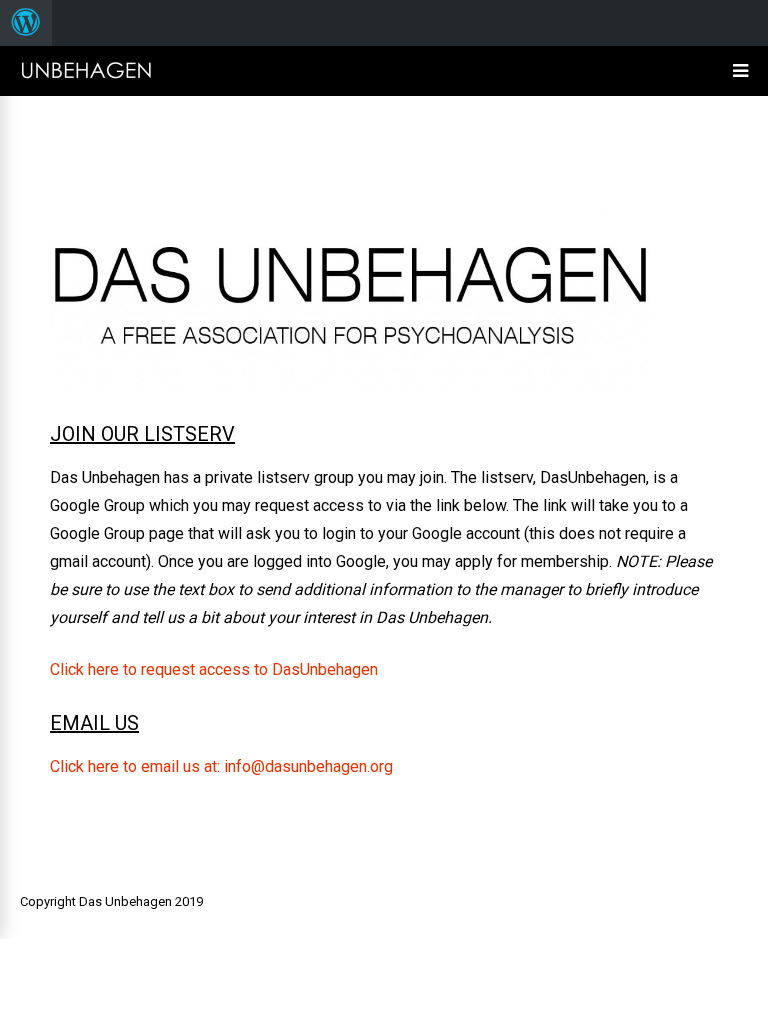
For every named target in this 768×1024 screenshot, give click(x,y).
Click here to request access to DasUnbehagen (214, 669)
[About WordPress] (26, 23)
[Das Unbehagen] (86, 78)
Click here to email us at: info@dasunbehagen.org (221, 766)
